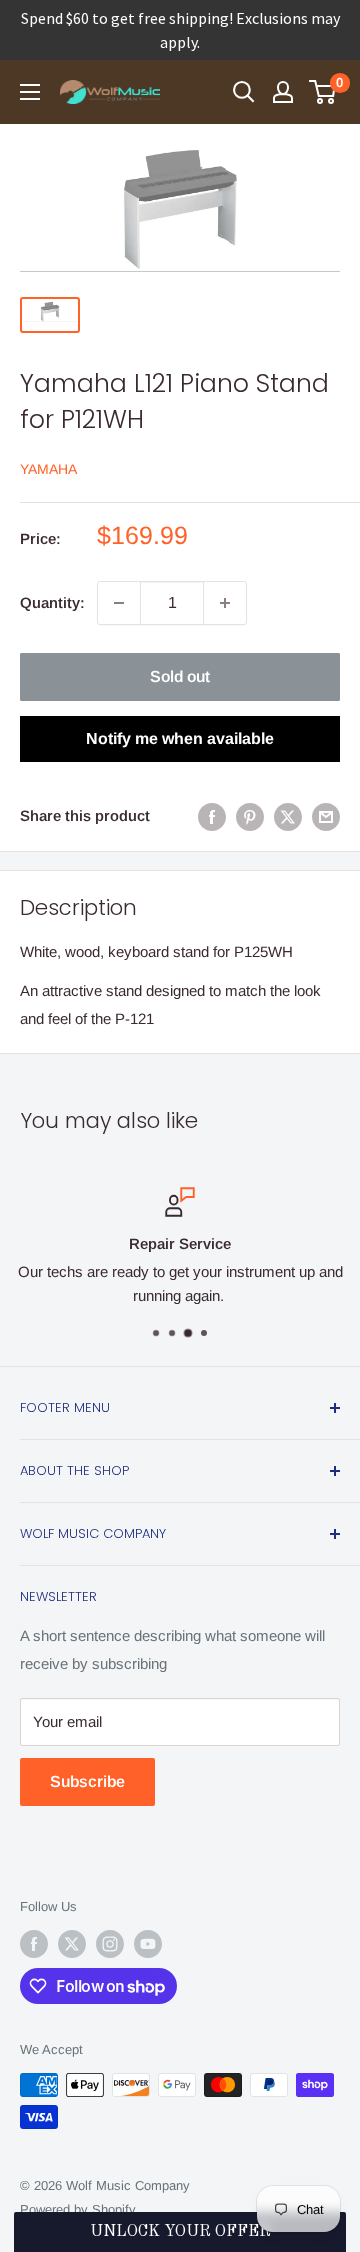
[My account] (283, 92)
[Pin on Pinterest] (250, 816)
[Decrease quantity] (119, 603)
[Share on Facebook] (212, 816)
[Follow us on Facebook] (34, 1944)
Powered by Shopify (78, 2209)
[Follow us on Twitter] (72, 1944)
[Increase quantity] (225, 603)
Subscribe (87, 1781)
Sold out (180, 676)
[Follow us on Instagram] (110, 1944)
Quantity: (52, 602)
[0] (323, 92)
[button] (179, 2232)
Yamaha (48, 469)
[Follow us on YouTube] (148, 1944)
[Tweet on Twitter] (288, 816)
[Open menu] (30, 92)
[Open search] (244, 92)
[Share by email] (326, 816)
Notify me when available (180, 738)
